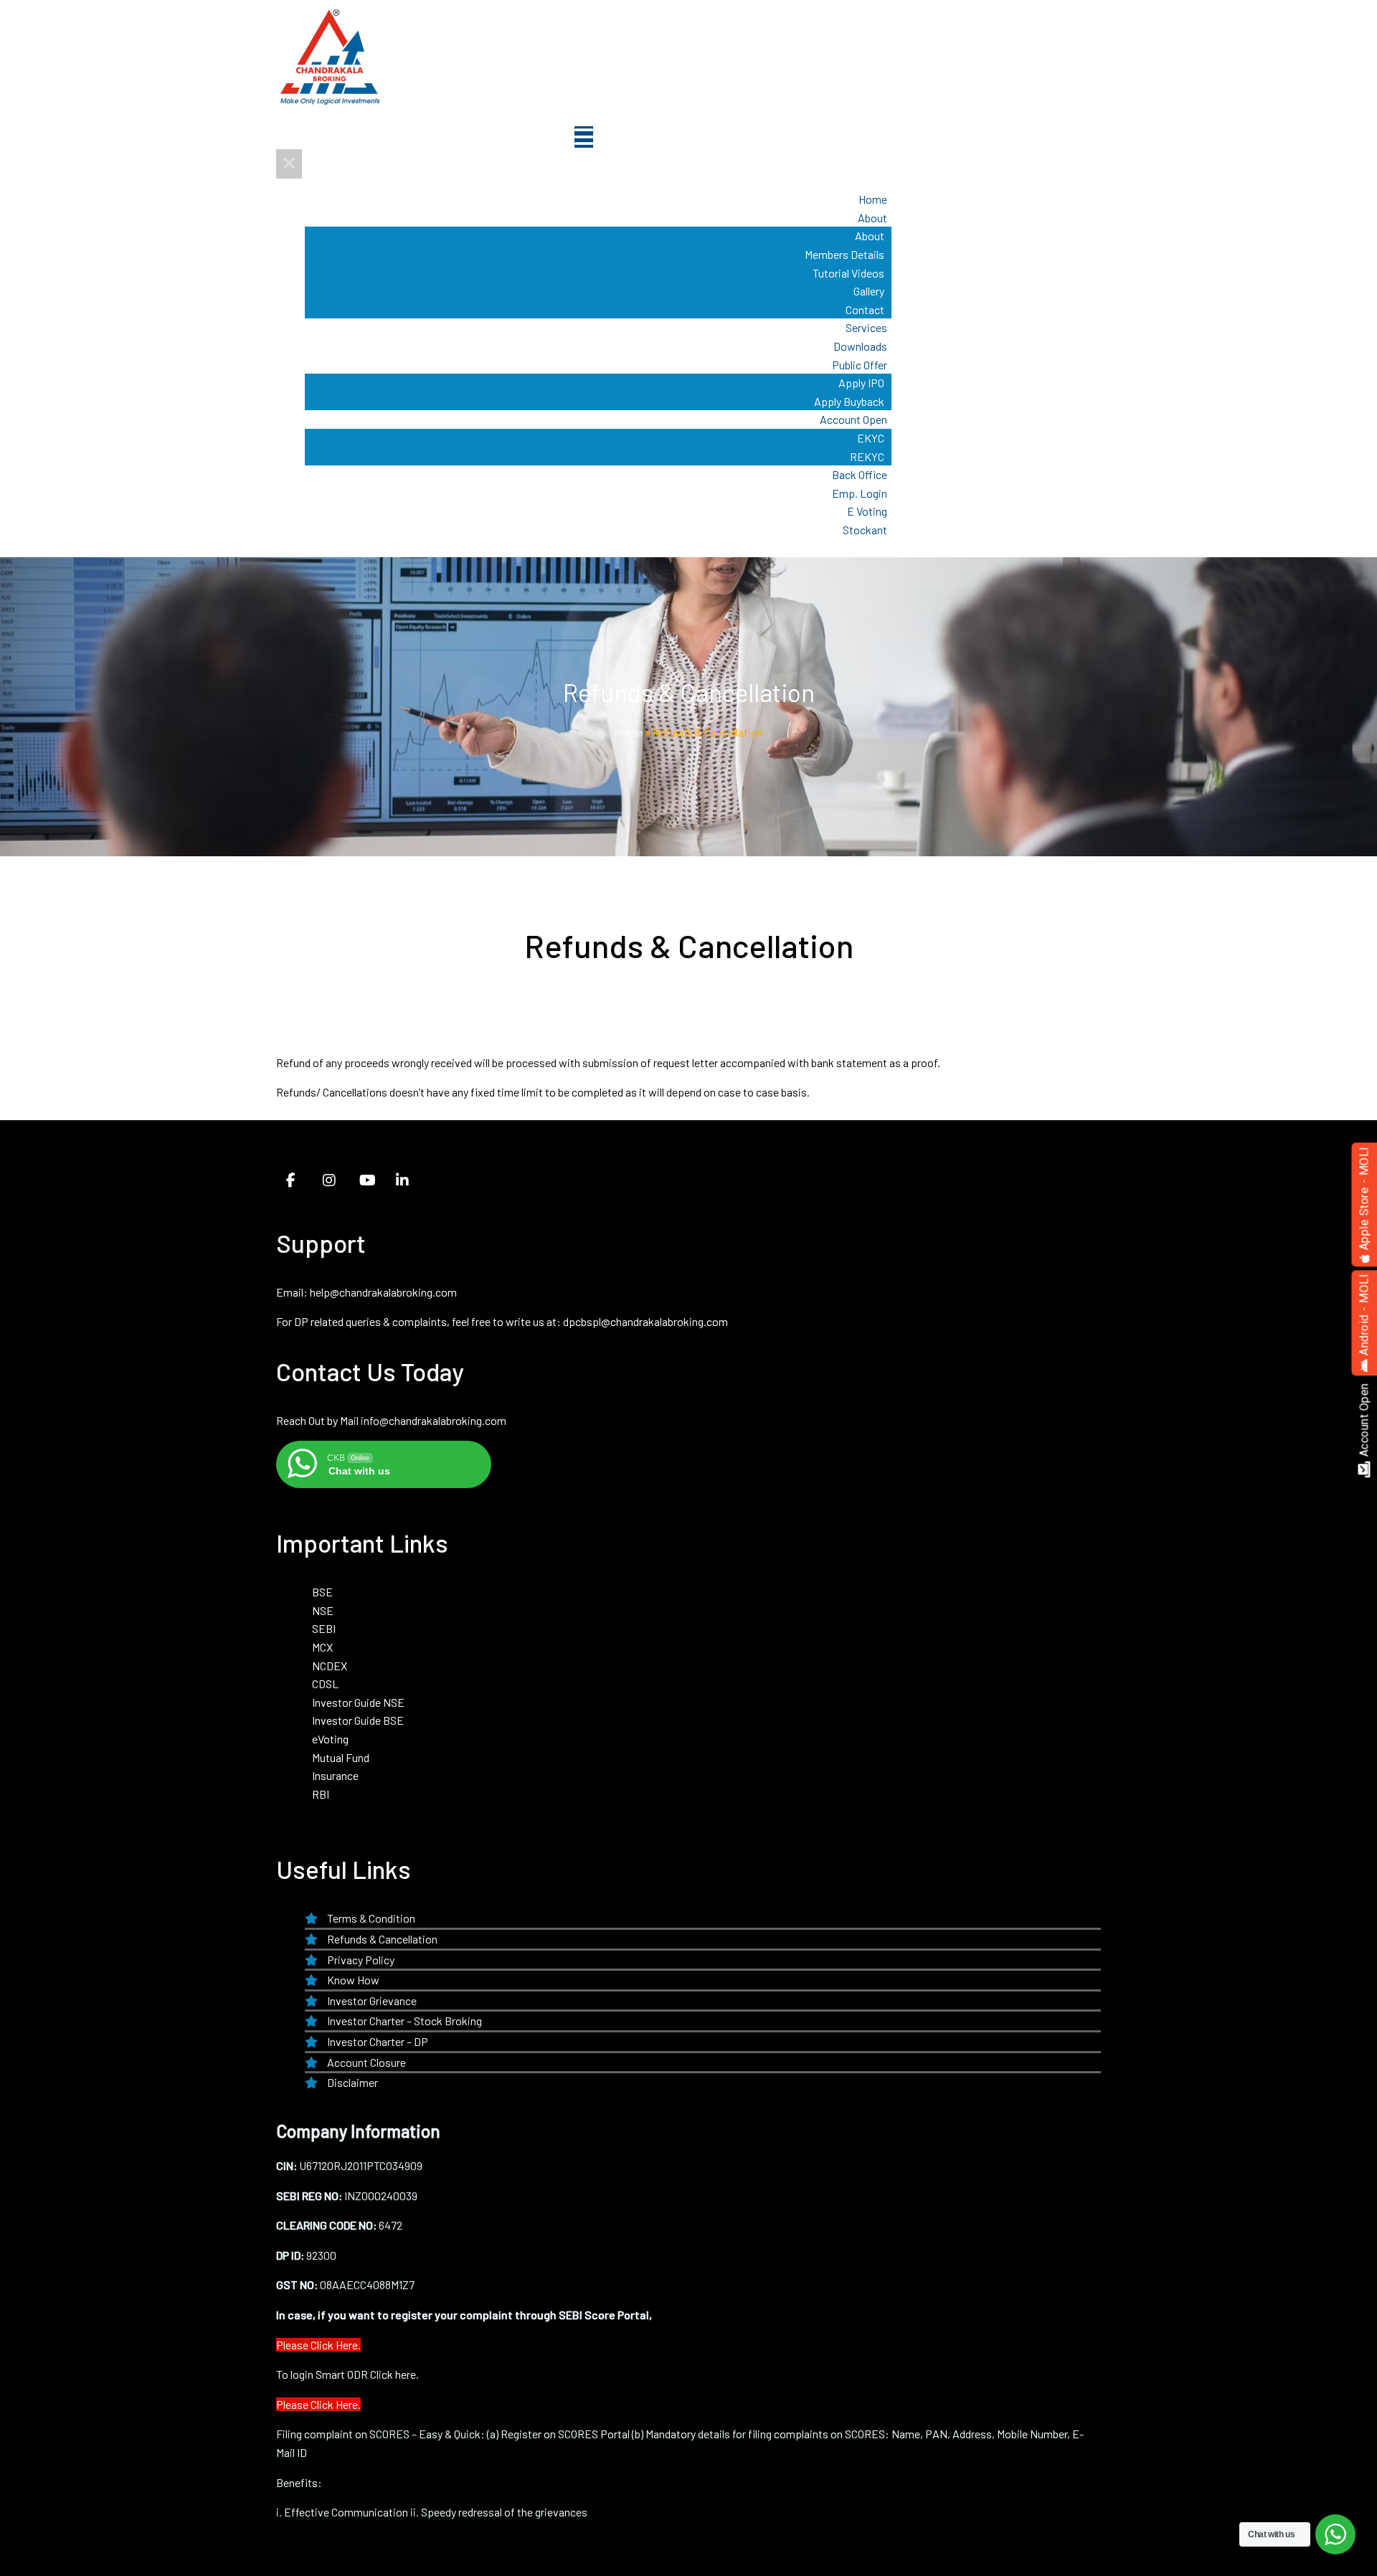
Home (628, 732)
